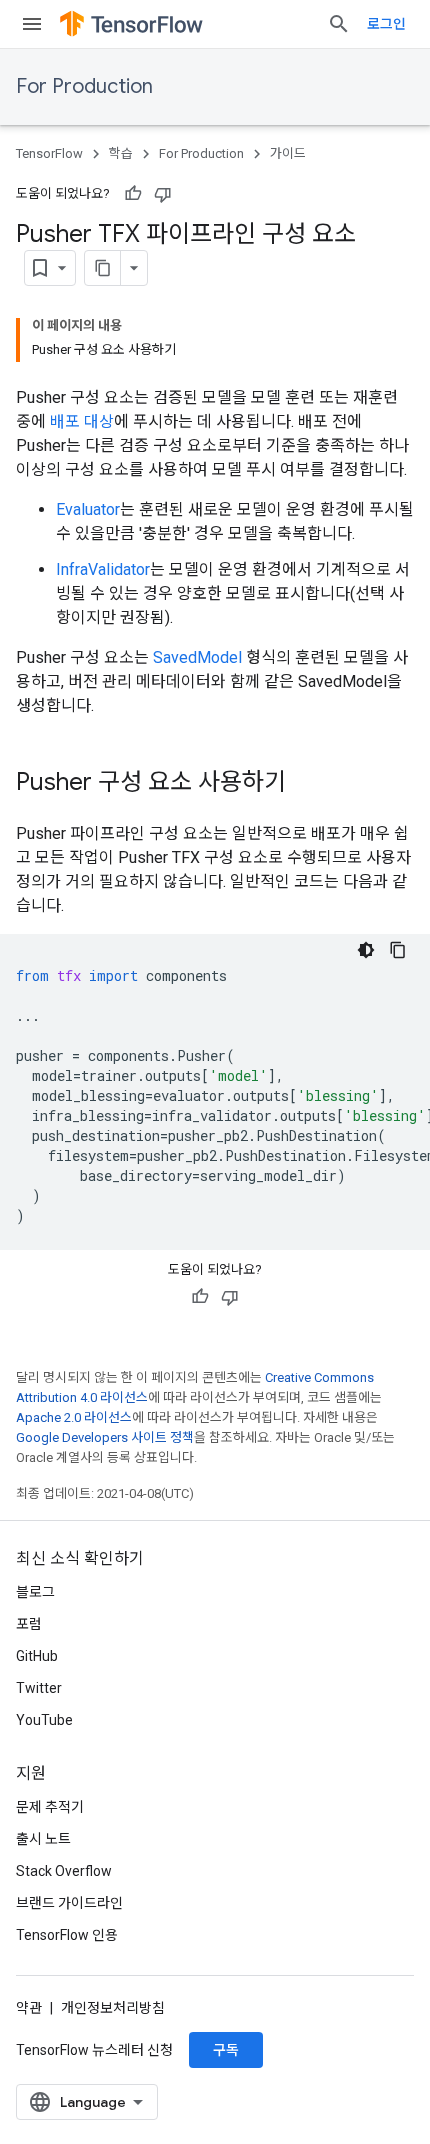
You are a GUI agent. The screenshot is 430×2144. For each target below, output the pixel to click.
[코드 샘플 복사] (398, 950)
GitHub (37, 1656)
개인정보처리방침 (113, 2008)
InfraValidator (103, 569)
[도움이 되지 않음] (163, 194)
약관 (29, 2008)
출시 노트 (43, 1839)
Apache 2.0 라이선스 (74, 1417)
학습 (121, 153)
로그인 (386, 24)
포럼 (29, 1624)
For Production (84, 86)
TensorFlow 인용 (67, 1935)
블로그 (35, 1592)
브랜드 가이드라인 (69, 1903)
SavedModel (197, 657)
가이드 (288, 153)
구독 (226, 2050)
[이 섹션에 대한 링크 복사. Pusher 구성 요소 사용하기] (306, 784)
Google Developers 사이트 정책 (105, 1437)
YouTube (44, 1720)
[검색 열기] (339, 24)
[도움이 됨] (133, 194)
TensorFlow (49, 153)
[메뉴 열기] (32, 24)
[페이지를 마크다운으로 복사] (103, 268)
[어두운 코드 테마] (366, 950)
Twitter (39, 1688)
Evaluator (88, 509)
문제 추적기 (50, 1807)
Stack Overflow (64, 1871)
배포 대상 (82, 421)
